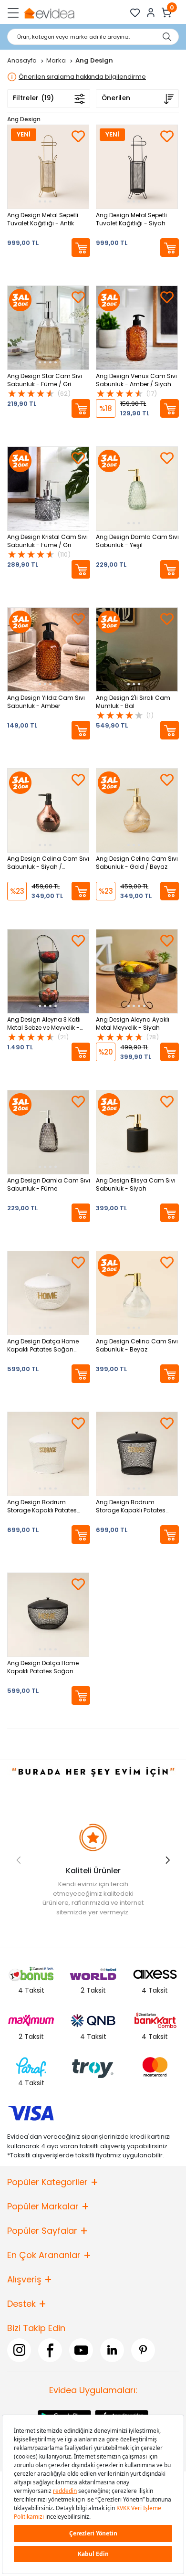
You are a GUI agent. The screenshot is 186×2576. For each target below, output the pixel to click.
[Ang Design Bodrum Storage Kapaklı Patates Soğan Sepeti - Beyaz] (48, 1454)
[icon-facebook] (50, 2350)
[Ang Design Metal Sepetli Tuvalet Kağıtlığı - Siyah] (137, 167)
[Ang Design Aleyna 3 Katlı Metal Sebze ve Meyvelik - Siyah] (48, 971)
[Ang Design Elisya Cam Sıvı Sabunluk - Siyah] (137, 1132)
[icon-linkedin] (112, 2350)
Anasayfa (23, 60)
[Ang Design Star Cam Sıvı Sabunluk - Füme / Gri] (48, 328)
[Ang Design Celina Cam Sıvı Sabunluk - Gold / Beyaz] (137, 810)
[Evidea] (49, 13)
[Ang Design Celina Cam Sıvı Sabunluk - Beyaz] (137, 1293)
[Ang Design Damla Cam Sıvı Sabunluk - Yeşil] (137, 489)
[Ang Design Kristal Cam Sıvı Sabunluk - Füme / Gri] (48, 489)
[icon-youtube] (81, 2350)
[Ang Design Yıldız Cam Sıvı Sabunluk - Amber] (48, 649)
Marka (57, 60)
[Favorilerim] (135, 13)
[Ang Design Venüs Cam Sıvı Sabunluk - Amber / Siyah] (137, 328)
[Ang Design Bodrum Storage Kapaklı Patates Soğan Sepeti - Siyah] (137, 1454)
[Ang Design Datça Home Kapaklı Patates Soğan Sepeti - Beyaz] (48, 1293)
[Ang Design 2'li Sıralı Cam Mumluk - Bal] (137, 649)
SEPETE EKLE (81, 248)
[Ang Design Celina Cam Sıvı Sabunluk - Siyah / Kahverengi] (48, 810)
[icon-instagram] (19, 2350)
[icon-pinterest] (143, 2350)
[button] (168, 1860)
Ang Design (24, 119)
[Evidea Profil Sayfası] (151, 13)
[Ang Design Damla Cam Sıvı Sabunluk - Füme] (48, 1132)
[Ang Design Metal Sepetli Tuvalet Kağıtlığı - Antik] (48, 167)
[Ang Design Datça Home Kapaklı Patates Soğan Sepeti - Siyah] (48, 1615)
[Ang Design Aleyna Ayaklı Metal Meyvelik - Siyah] (137, 971)
